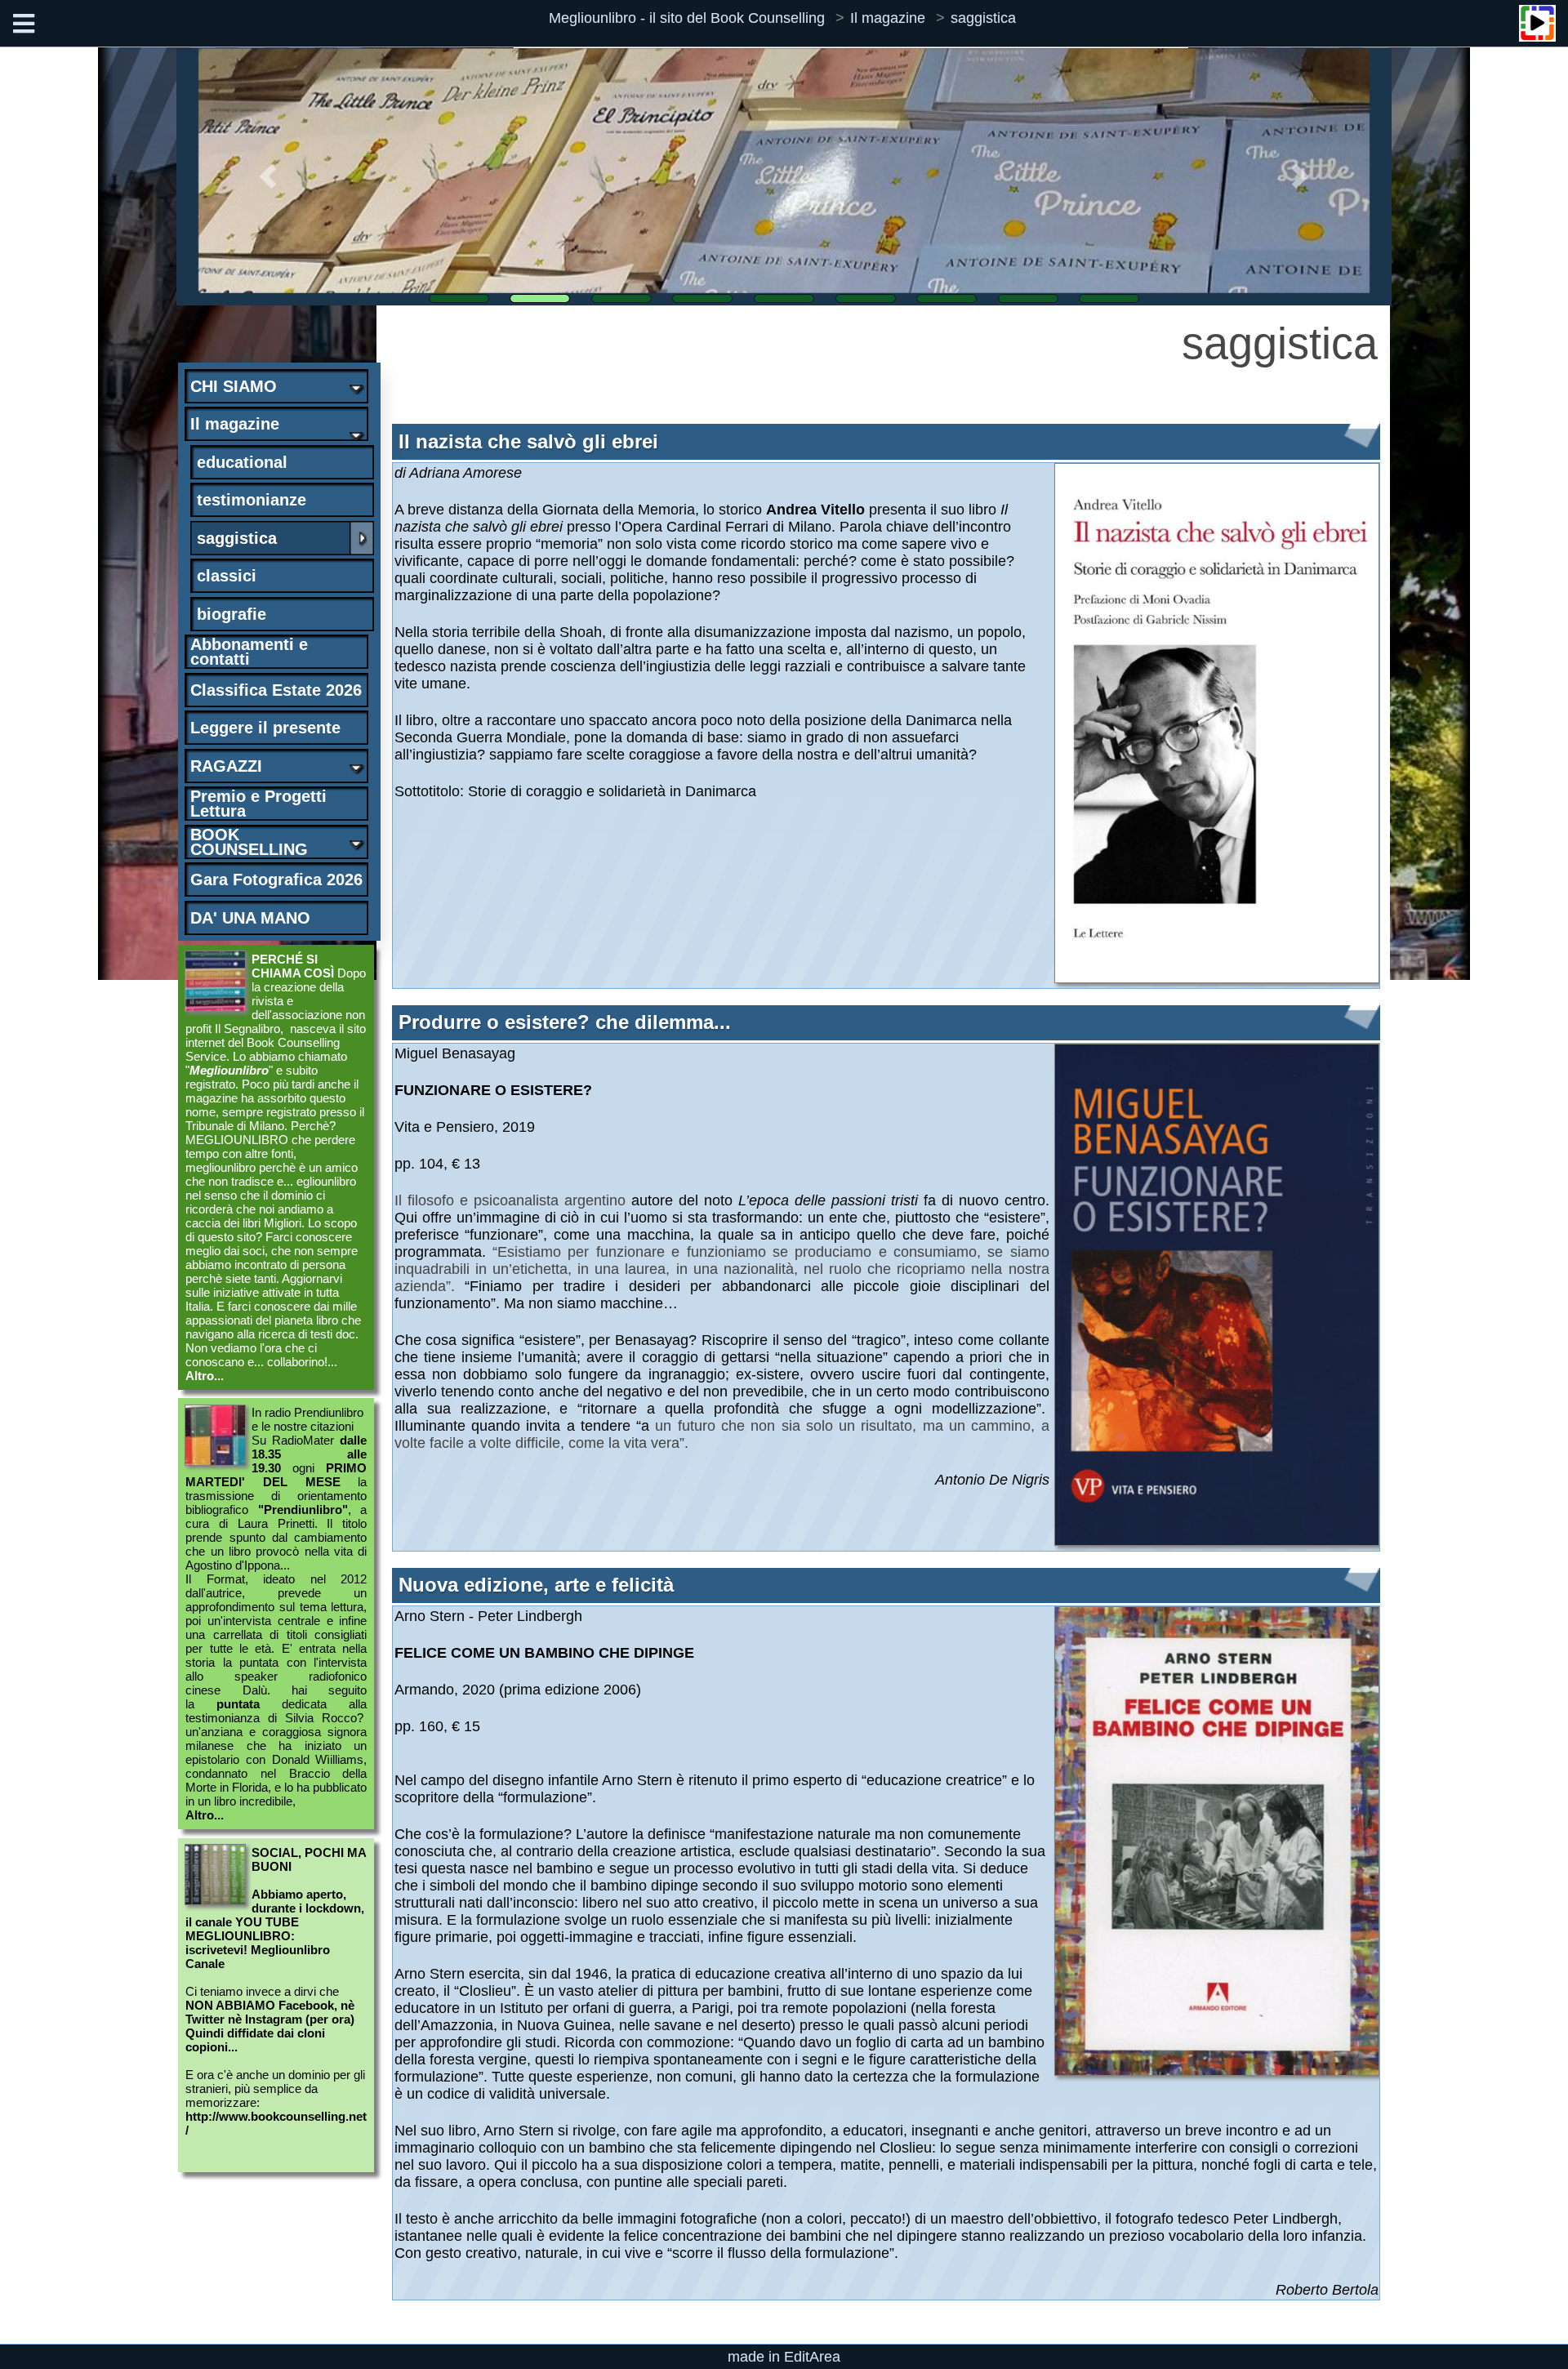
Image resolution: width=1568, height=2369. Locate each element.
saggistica (983, 18)
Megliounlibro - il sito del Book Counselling (687, 18)
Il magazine (888, 18)
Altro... (205, 1376)
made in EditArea (784, 2357)
